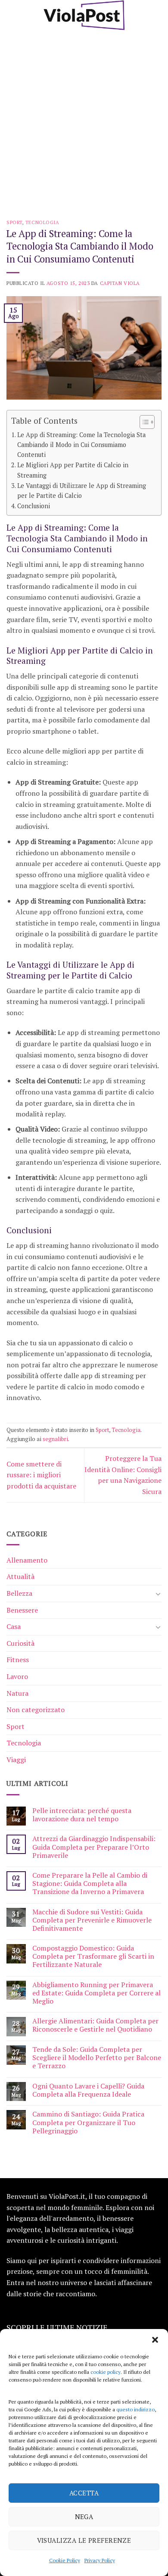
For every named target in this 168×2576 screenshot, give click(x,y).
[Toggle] (158, 1594)
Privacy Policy (100, 2560)
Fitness (18, 1660)
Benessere (22, 1610)
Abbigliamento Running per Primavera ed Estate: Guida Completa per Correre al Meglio (96, 1993)
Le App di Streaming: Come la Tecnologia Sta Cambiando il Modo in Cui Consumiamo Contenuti (81, 445)
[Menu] (12, 15)
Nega (84, 2517)
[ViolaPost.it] (84, 15)
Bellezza (19, 1593)
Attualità (20, 1576)
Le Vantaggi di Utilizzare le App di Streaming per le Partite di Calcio (82, 491)
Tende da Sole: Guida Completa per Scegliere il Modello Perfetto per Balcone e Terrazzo (97, 2058)
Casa (14, 1626)
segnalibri (55, 1439)
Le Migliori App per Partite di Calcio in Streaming (73, 470)
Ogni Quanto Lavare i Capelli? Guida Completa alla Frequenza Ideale (88, 2090)
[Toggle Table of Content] (143, 422)
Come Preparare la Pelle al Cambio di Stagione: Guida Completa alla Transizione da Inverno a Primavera (90, 1884)
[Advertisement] (84, 119)
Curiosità (20, 1643)
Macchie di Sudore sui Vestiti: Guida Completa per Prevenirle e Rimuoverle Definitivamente (92, 1920)
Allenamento (27, 1560)
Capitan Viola (120, 283)
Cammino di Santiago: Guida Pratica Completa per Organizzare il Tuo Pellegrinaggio (88, 2123)
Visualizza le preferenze (84, 2540)
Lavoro (17, 1676)
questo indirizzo (135, 2409)
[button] (155, 2340)
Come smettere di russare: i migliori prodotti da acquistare (41, 1475)
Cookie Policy (65, 2560)
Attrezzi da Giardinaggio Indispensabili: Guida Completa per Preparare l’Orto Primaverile (94, 1847)
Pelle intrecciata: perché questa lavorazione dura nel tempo (82, 1815)
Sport (14, 222)
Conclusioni (34, 506)
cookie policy (106, 2372)
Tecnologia (42, 222)
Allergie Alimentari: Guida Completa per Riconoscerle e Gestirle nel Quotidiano (95, 2025)
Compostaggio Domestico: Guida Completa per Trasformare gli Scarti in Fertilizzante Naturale (93, 1957)
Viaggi (16, 1760)
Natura (17, 1693)
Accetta (84, 2493)
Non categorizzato (36, 1710)
